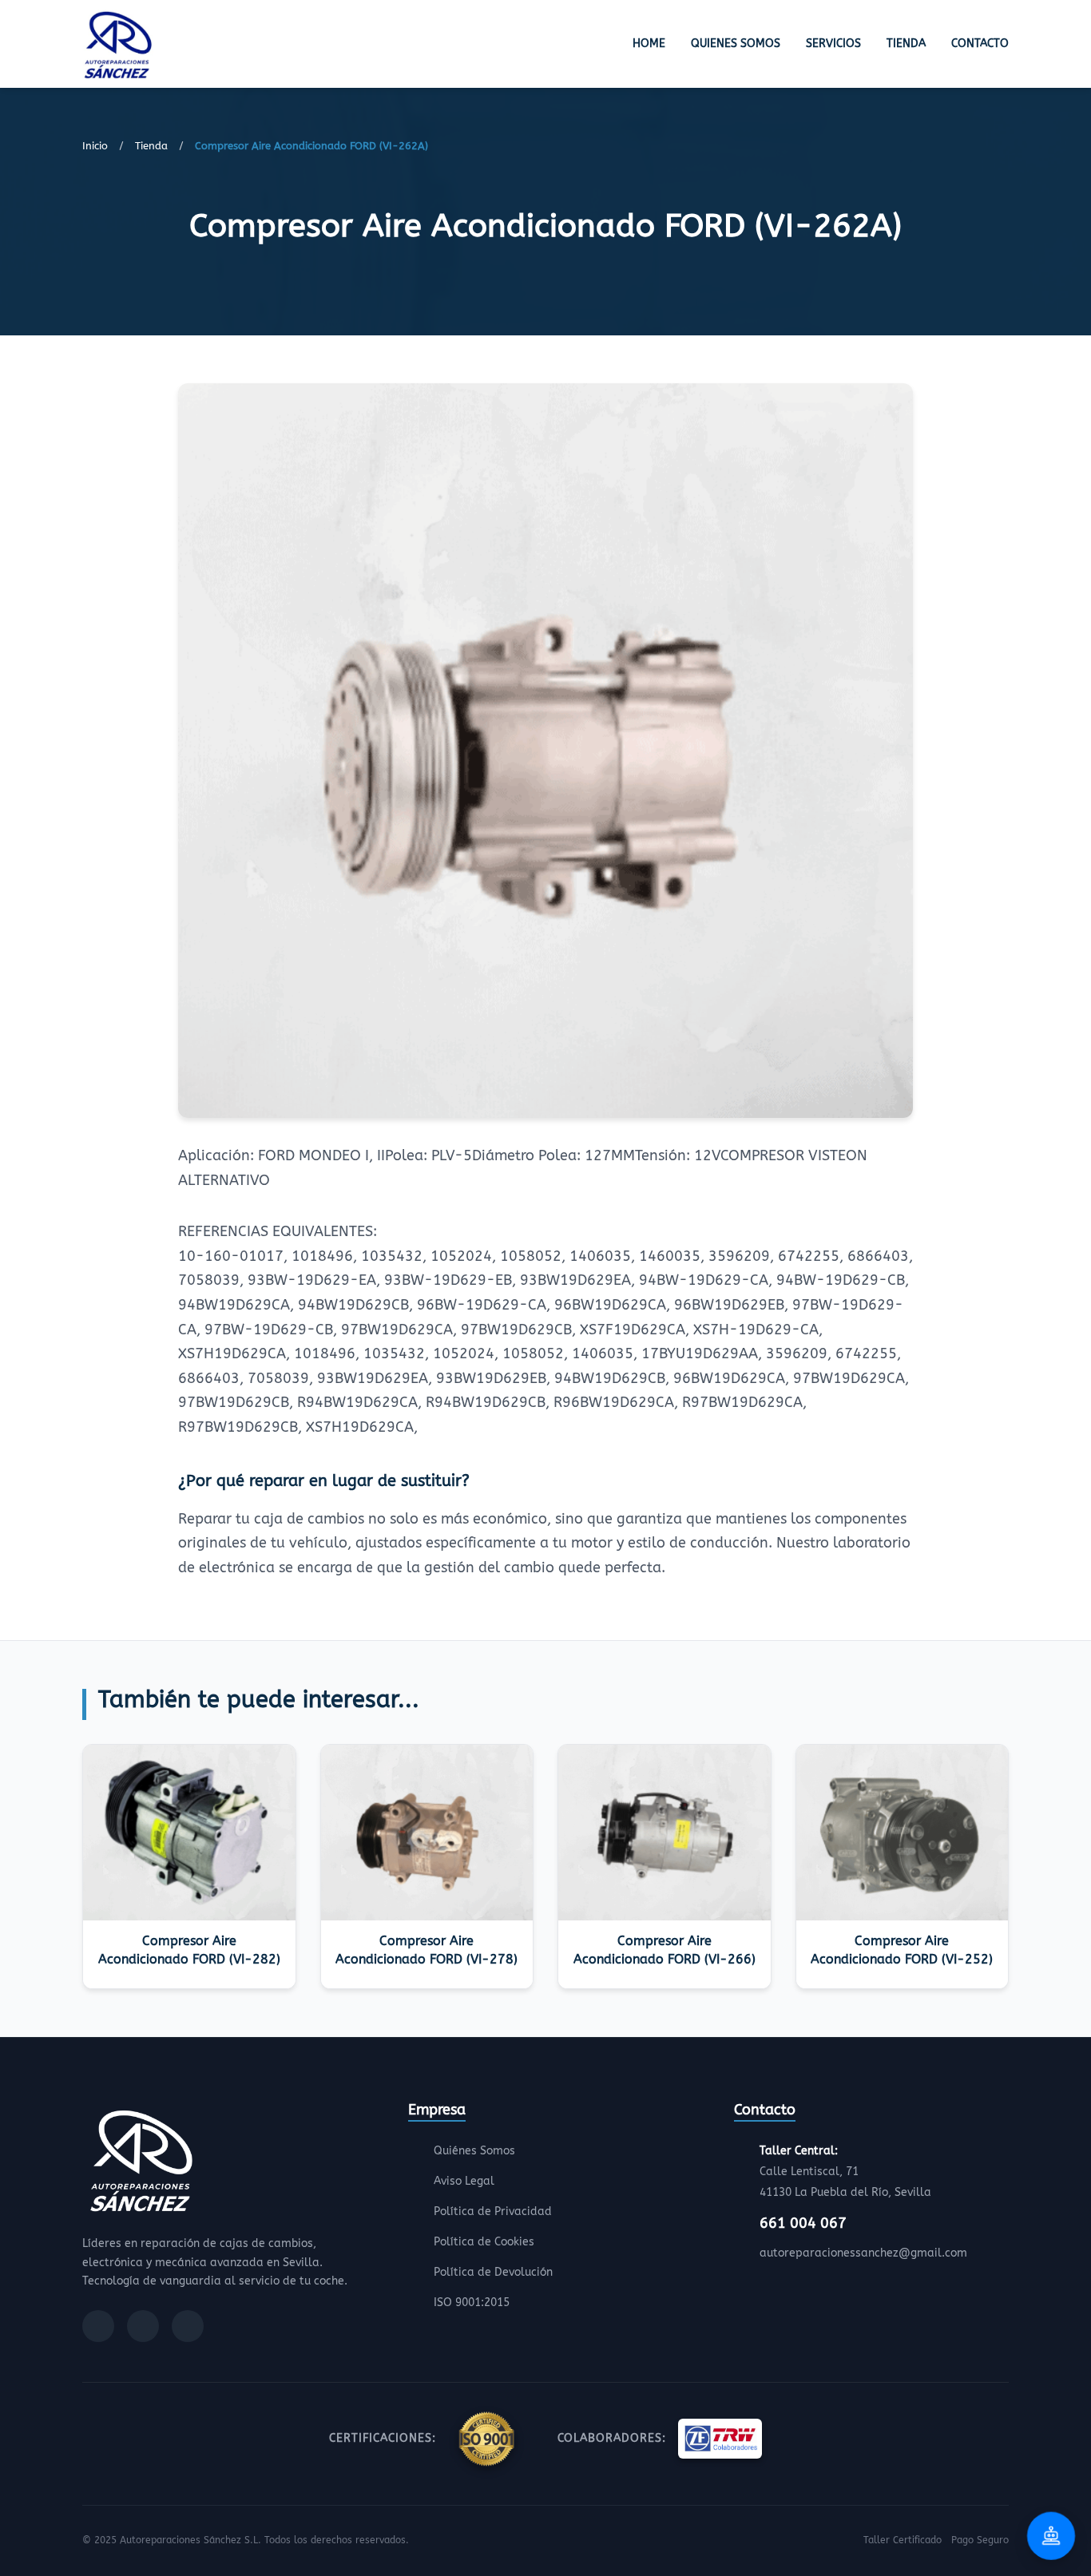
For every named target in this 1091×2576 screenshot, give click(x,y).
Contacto (980, 44)
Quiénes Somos (474, 2151)
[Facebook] (98, 2326)
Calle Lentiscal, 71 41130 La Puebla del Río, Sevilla (845, 2172)
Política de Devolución (493, 2272)
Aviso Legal (464, 2181)
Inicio (95, 146)
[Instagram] (143, 2326)
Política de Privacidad (493, 2211)
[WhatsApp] (188, 2326)
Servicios (833, 44)
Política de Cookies (484, 2242)
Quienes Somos (736, 44)
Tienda (906, 44)
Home (649, 44)
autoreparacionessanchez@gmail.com (863, 2253)
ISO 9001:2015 (472, 2303)
